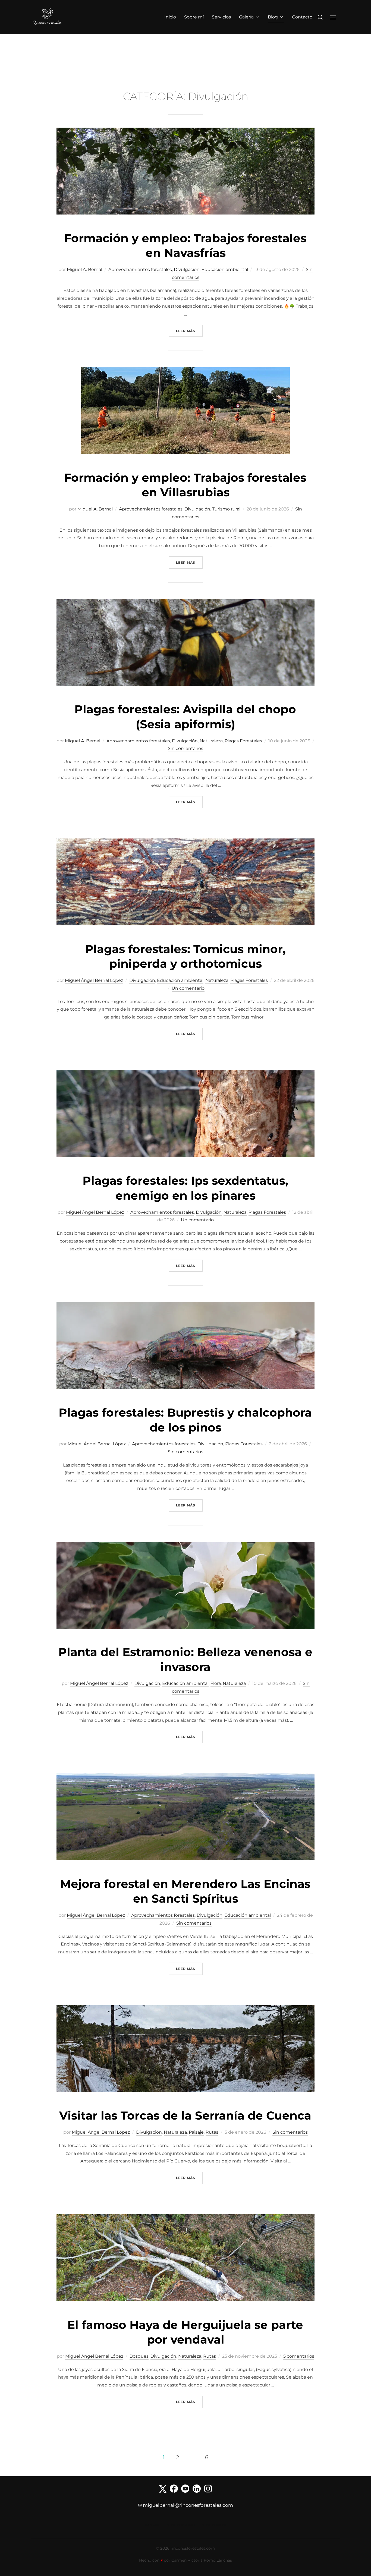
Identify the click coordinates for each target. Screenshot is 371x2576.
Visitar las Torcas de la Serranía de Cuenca (185, 2115)
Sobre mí (194, 17)
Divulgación (187, 269)
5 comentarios (299, 2356)
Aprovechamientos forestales (140, 269)
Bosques (139, 2356)
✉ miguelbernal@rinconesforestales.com (185, 2505)
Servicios (221, 17)
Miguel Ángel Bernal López (94, 980)
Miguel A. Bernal (84, 269)
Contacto (302, 17)
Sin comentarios (185, 748)
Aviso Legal (153, 2525)
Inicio (170, 17)
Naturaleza (211, 741)
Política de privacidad (180, 2525)
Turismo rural (226, 509)
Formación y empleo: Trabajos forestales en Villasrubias (185, 485)
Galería (246, 17)
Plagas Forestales (243, 741)
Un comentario (188, 988)
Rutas (212, 2132)
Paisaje (196, 2132)
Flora (216, 1683)
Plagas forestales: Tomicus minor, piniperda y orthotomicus (185, 956)
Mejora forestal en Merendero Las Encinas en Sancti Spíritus (185, 1891)
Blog (273, 17)
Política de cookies (213, 2525)
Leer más (189, 331)
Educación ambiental (225, 269)
